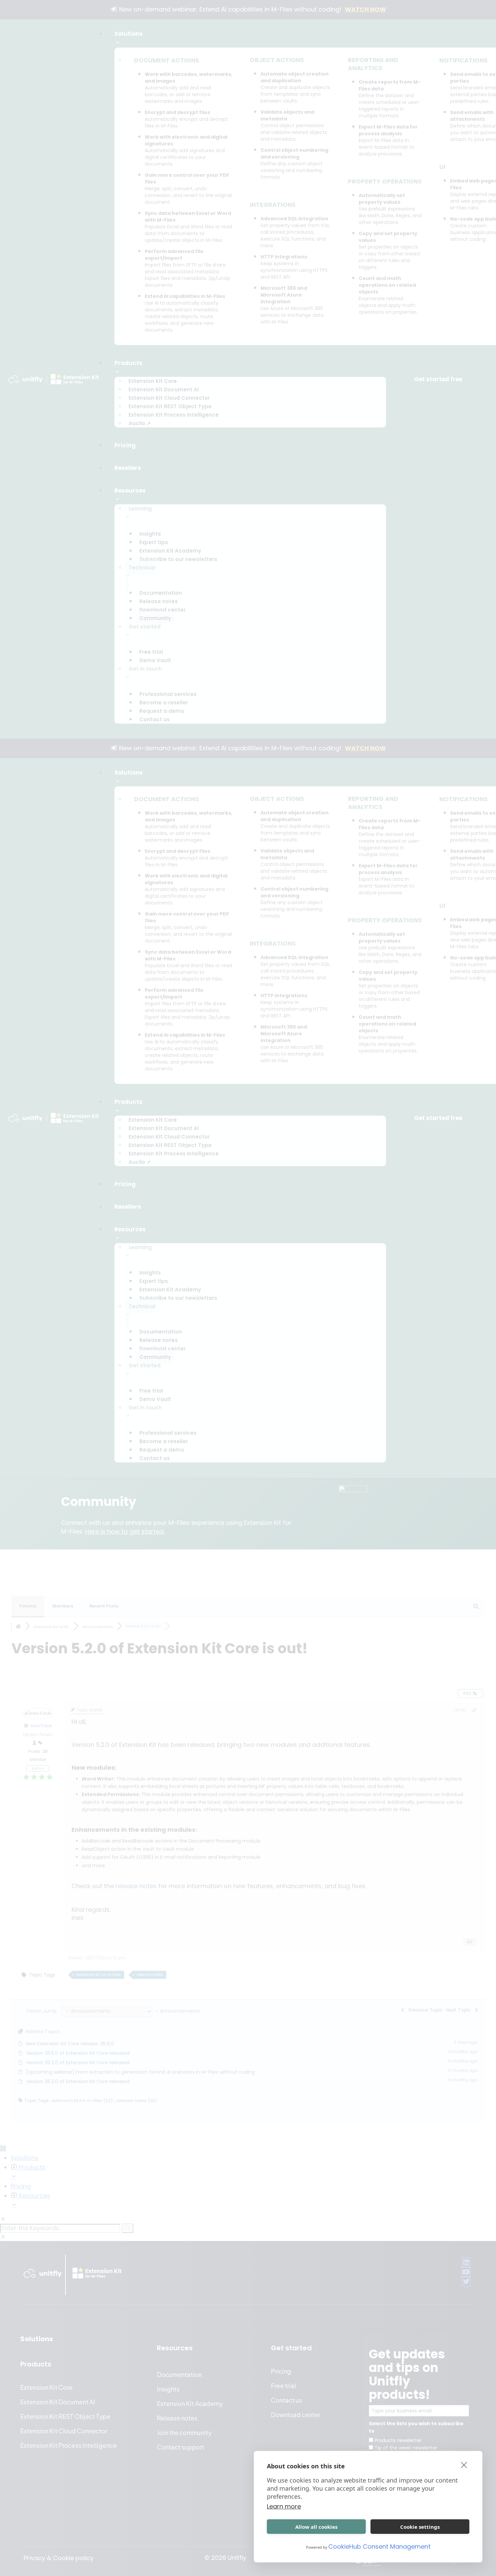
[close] (464, 2465)
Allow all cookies (316, 2527)
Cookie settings (420, 2527)
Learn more (284, 2506)
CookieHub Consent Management (379, 2546)
